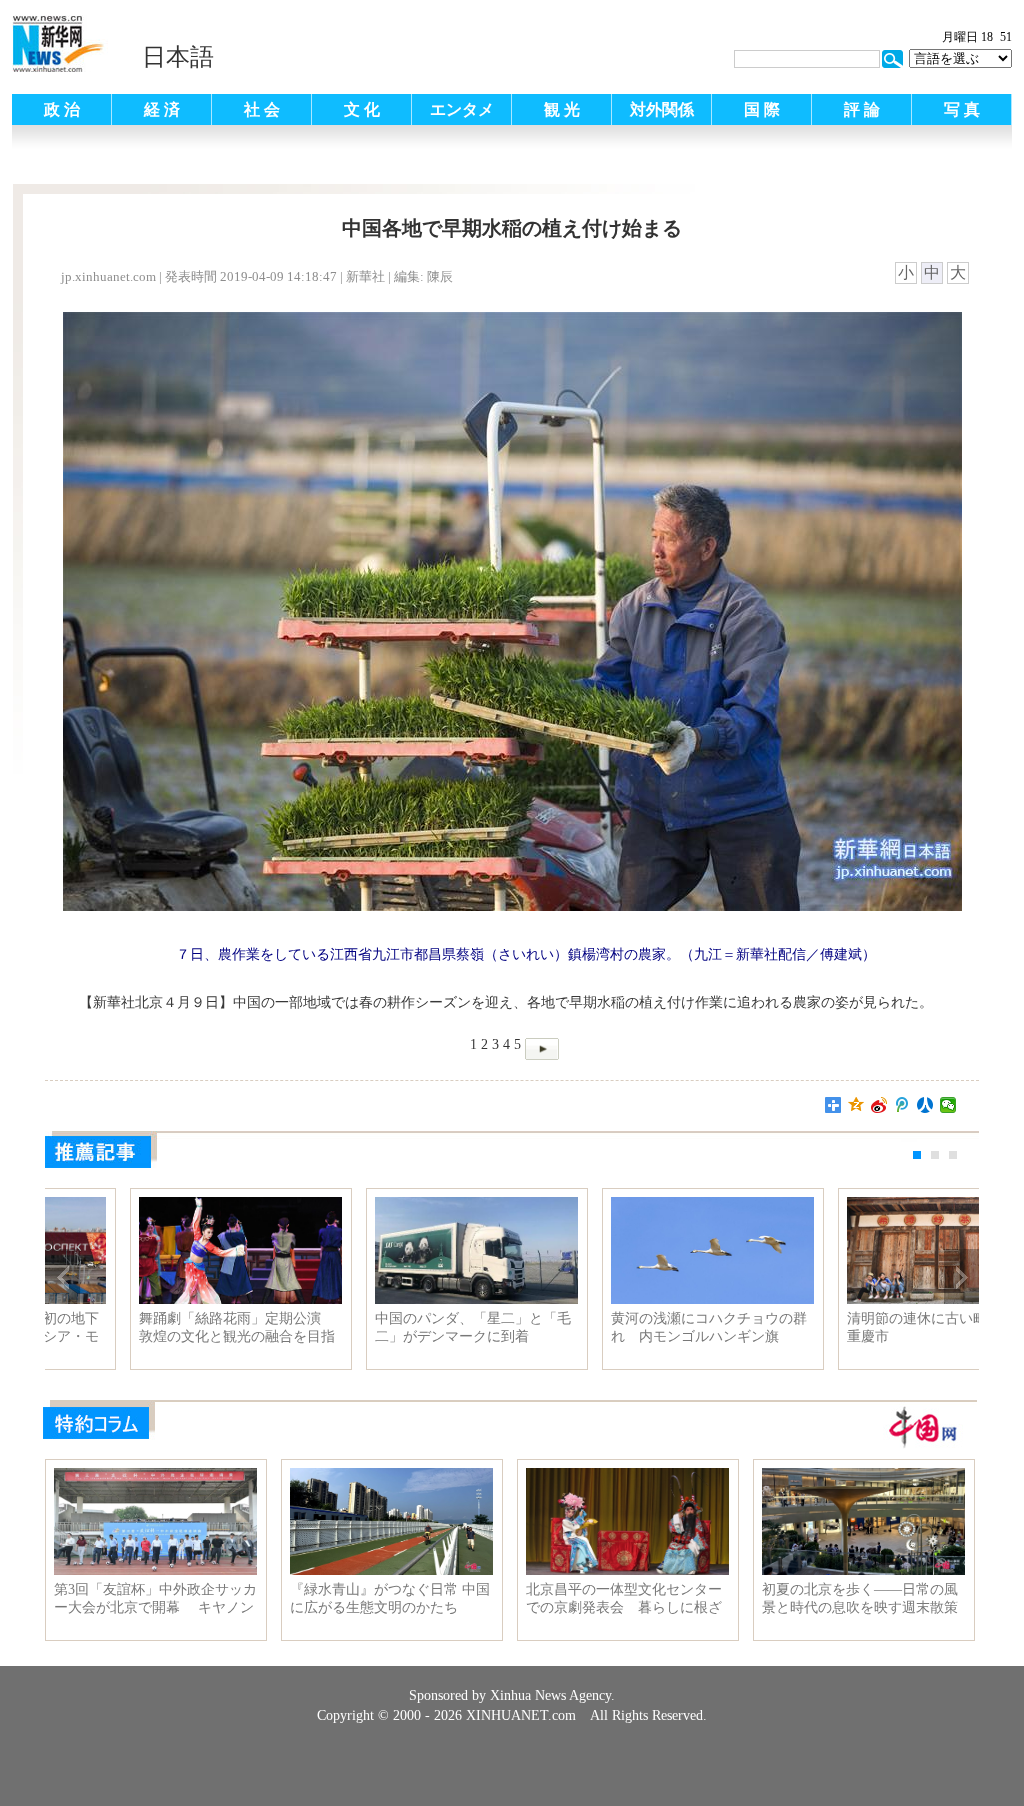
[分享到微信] (948, 1105)
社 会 (262, 109)
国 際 (762, 109)
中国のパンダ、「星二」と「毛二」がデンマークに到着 (862, 1327)
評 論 (862, 109)
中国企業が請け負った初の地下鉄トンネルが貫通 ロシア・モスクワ (390, 1328)
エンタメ (462, 109)
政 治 (62, 109)
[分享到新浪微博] (879, 1105)
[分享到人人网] (925, 1105)
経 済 (162, 109)
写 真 (962, 109)
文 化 (362, 109)
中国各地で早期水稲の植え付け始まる (154, 1327)
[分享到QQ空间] (856, 1105)
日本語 (178, 57)
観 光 (562, 109)
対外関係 (662, 109)
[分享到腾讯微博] (902, 1105)
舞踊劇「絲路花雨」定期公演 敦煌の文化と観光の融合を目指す (626, 1328)
